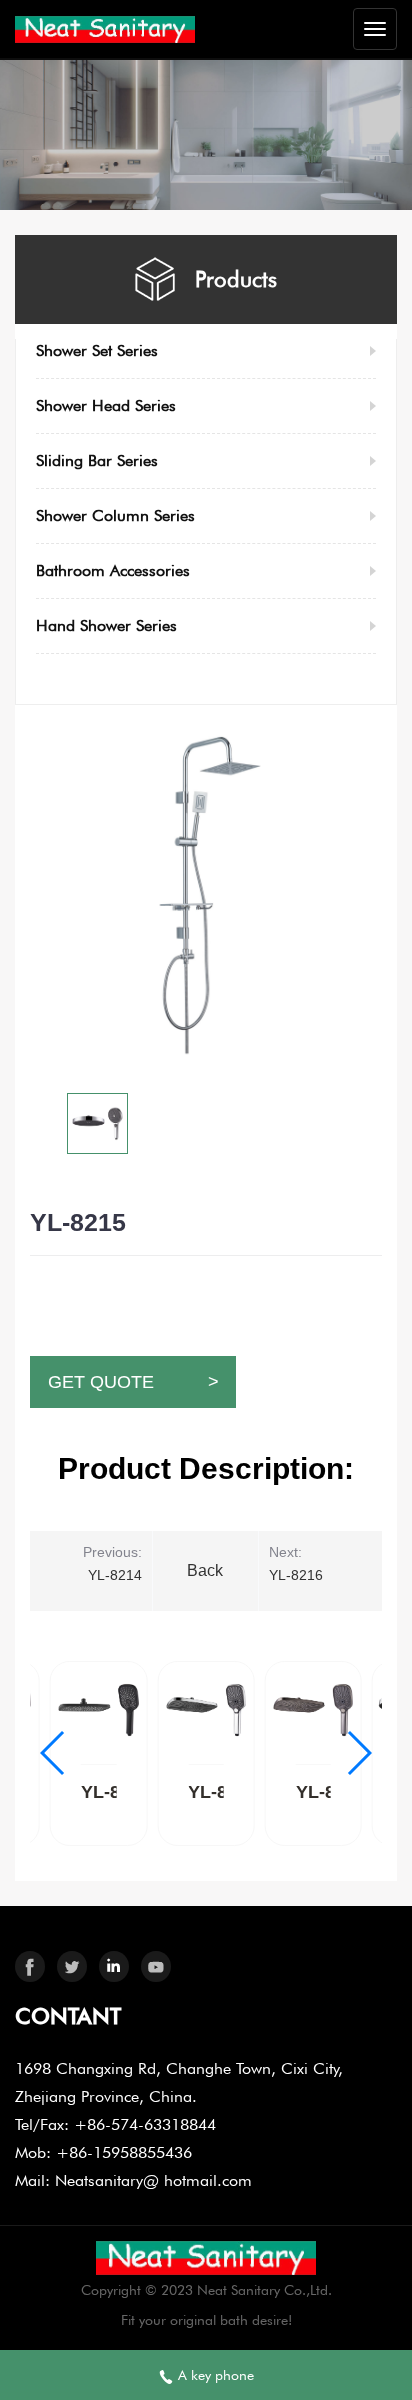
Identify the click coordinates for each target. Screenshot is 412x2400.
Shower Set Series (97, 350)
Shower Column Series (115, 515)
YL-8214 (115, 1575)
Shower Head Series (106, 405)
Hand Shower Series (106, 625)
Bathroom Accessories (113, 570)
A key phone (214, 2375)
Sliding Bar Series (97, 460)
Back (205, 1570)
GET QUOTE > (133, 1382)
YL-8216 (296, 1575)
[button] (358, 1753)
